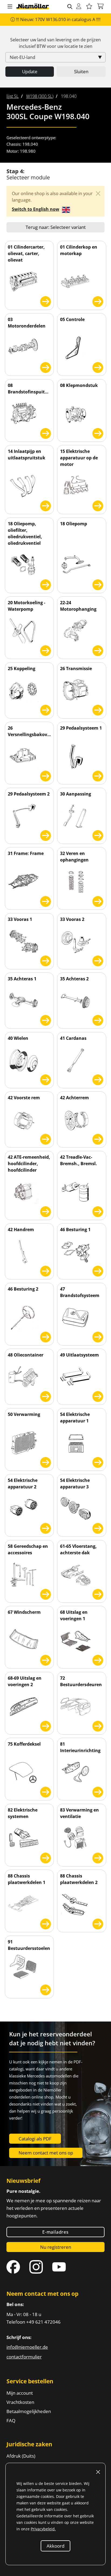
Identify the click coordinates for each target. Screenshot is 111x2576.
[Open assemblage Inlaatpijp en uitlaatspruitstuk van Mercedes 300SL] (46, 505)
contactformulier (24, 2357)
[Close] (98, 193)
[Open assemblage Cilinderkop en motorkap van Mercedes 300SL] (98, 300)
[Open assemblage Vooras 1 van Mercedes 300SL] (46, 960)
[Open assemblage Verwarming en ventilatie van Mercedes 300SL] (98, 1857)
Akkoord (55, 2546)
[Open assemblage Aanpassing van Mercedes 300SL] (98, 835)
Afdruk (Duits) (21, 2456)
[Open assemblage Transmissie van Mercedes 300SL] (98, 709)
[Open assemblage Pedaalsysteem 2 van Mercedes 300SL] (46, 835)
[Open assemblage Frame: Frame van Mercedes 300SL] (46, 901)
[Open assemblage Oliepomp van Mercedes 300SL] (98, 584)
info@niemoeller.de (27, 2347)
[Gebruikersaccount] (79, 7)
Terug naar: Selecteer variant (56, 227)
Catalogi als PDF (35, 2139)
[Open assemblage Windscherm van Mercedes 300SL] (46, 1659)
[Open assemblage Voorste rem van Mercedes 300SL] (46, 1138)
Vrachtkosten (20, 2402)
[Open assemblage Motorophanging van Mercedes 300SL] (98, 650)
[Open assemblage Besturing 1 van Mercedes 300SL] (98, 1270)
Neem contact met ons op (46, 2153)
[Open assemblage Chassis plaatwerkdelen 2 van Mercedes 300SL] (98, 1923)
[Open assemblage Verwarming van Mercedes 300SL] (46, 1461)
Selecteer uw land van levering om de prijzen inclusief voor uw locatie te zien (55, 43)
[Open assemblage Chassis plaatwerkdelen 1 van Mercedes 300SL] (46, 1923)
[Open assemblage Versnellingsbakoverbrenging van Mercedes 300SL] (46, 775)
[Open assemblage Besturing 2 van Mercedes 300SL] (46, 1336)
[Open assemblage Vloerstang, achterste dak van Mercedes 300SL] (98, 1593)
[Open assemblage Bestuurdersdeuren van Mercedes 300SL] (98, 1725)
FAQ (11, 2420)
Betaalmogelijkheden (29, 2411)
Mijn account (20, 2393)
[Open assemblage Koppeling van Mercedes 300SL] (46, 709)
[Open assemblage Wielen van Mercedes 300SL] (46, 1079)
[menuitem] (13, 96)
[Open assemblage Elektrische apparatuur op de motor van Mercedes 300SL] (98, 505)
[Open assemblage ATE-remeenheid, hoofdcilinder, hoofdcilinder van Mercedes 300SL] (46, 1211)
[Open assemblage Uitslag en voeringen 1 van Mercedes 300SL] (98, 1659)
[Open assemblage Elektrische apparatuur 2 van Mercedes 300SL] (46, 1527)
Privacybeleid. (43, 2529)
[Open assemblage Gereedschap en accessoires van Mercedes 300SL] (46, 1593)
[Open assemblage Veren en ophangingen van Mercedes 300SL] (98, 901)
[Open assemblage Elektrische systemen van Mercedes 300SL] (46, 1857)
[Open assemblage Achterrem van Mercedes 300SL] (98, 1138)
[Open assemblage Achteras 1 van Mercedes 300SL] (46, 1019)
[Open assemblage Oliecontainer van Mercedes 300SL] (46, 1396)
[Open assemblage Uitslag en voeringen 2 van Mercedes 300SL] (46, 1725)
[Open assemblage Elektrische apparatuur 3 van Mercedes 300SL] (98, 1527)
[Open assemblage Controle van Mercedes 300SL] (98, 367)
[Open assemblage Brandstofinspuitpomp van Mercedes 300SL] (46, 432)
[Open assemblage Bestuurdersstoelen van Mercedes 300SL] (46, 1987)
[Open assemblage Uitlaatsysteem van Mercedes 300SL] (98, 1396)
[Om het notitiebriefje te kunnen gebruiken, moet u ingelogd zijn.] (89, 7)
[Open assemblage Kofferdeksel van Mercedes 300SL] (46, 1791)
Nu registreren (56, 2247)
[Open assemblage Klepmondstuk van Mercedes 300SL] (98, 432)
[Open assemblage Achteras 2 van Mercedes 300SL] (98, 1019)
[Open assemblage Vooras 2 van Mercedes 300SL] (98, 960)
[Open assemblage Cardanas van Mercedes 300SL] (98, 1079)
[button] (10, 7)
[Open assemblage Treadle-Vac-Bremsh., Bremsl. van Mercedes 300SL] (98, 1211)
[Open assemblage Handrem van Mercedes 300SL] (46, 1270)
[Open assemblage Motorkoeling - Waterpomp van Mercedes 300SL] (46, 650)
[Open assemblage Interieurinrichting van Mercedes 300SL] (98, 1791)
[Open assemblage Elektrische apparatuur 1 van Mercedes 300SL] (98, 1461)
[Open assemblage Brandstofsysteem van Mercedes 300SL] (98, 1336)
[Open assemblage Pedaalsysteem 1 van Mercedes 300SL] (98, 775)
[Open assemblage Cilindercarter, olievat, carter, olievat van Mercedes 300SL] (46, 300)
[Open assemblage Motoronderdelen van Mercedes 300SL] (46, 367)
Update (30, 71)
